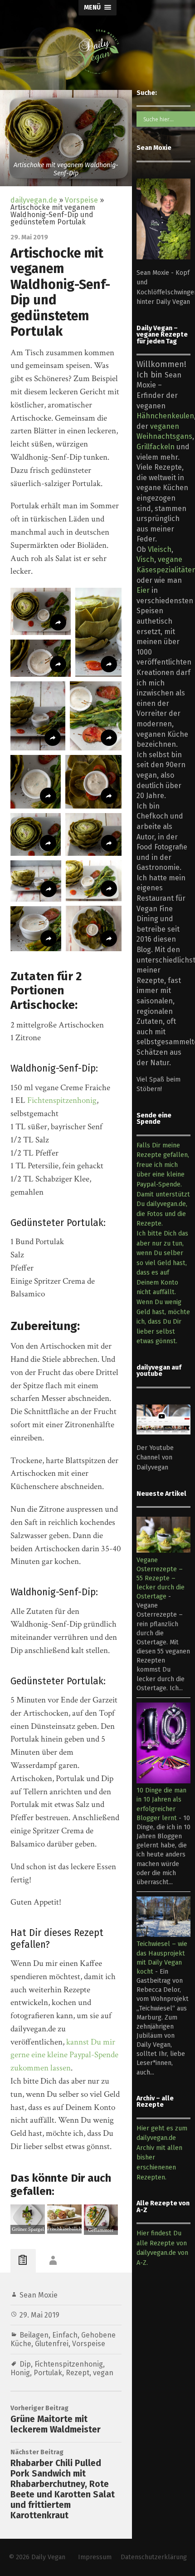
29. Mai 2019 (39, 2315)
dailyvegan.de (34, 200)
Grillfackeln (156, 447)
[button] (41, 611)
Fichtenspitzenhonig (62, 1100)
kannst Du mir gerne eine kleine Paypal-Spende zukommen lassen (64, 2055)
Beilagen (34, 2335)
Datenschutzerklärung (154, 2557)
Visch (145, 559)
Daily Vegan (48, 2557)
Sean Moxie (39, 2295)
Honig (20, 2373)
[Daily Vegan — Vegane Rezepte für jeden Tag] (97, 52)
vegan (103, 2373)
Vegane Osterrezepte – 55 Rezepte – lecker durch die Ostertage (161, 1578)
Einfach (65, 2335)
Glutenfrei (52, 2344)
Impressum (95, 2557)
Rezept (78, 2373)
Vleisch (160, 549)
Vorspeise (81, 200)
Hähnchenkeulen (165, 416)
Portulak (48, 2373)
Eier (143, 590)
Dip (25, 2364)
